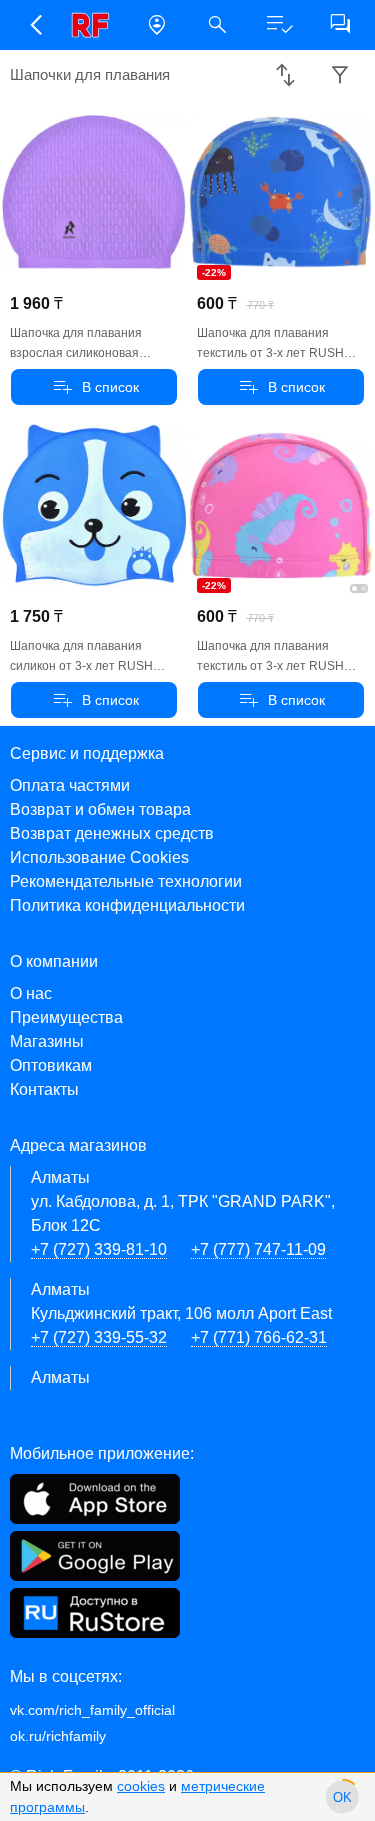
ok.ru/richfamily (58, 1736)
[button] (34, 25)
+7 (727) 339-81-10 (99, 1249)
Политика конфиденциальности (127, 905)
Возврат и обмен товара (100, 809)
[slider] (342, 1797)
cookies (141, 1786)
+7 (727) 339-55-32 (99, 1337)
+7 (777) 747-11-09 (258, 1249)
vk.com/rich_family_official (92, 1710)
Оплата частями (70, 785)
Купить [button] (94, 387)
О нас (31, 993)
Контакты (44, 1089)
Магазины (47, 1041)
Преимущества (66, 1017)
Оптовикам (51, 1065)
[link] (95, 25)
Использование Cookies (99, 857)
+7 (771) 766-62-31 (259, 1337)
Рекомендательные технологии (126, 881)
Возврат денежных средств (112, 833)
